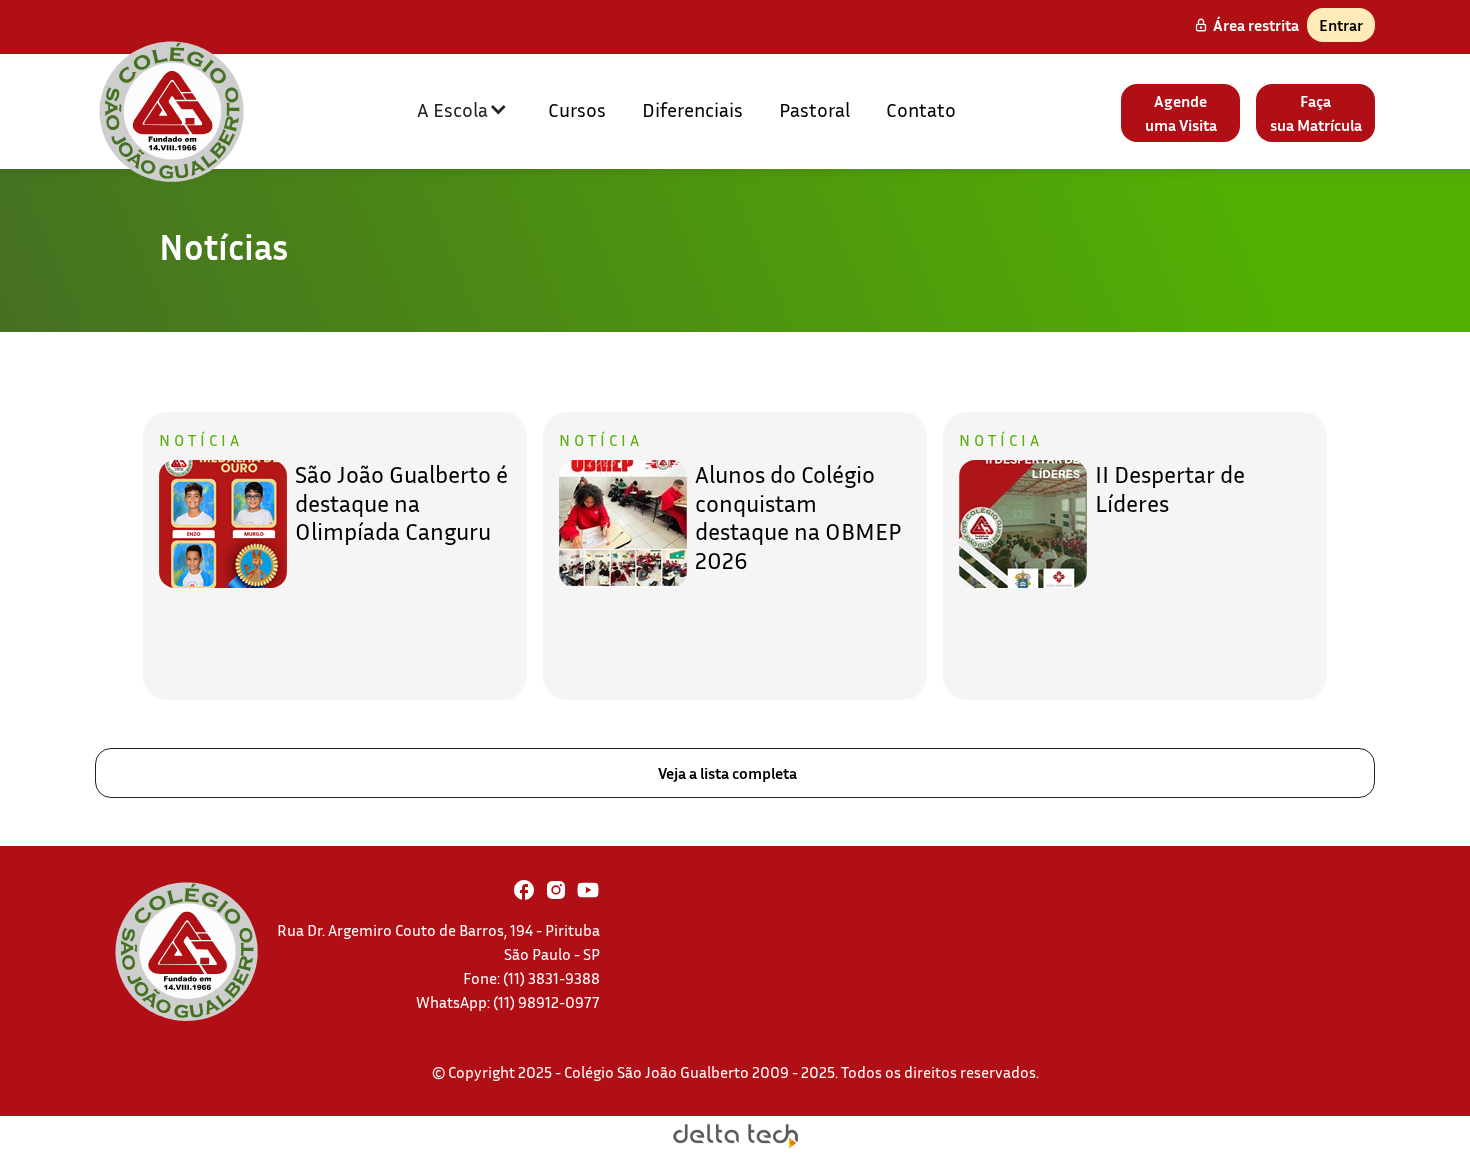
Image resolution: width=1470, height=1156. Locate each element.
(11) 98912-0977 (546, 1002)
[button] (462, 109)
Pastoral (814, 109)
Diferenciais (692, 109)
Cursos (577, 109)
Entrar (1341, 25)
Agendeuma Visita (1181, 113)
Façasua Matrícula (1316, 113)
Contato (921, 109)
